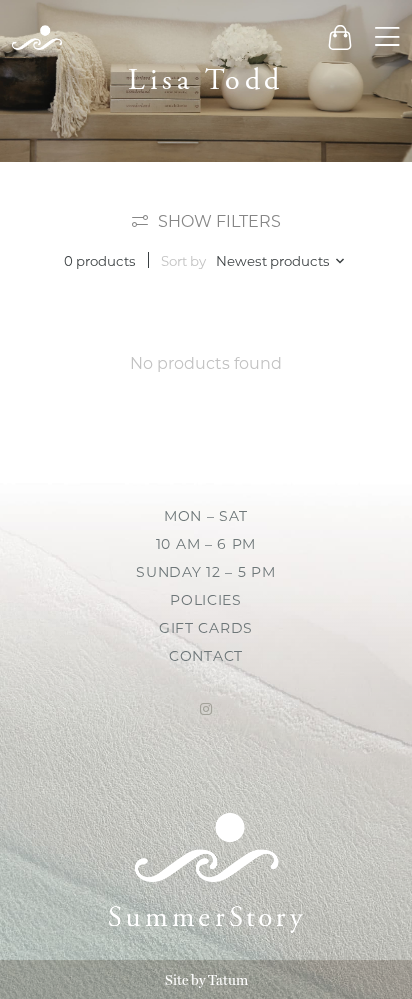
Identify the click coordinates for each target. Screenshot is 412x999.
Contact (206, 656)
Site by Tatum (206, 980)
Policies (206, 600)
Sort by (183, 261)
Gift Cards (206, 628)
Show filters (219, 221)
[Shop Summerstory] (37, 37)
